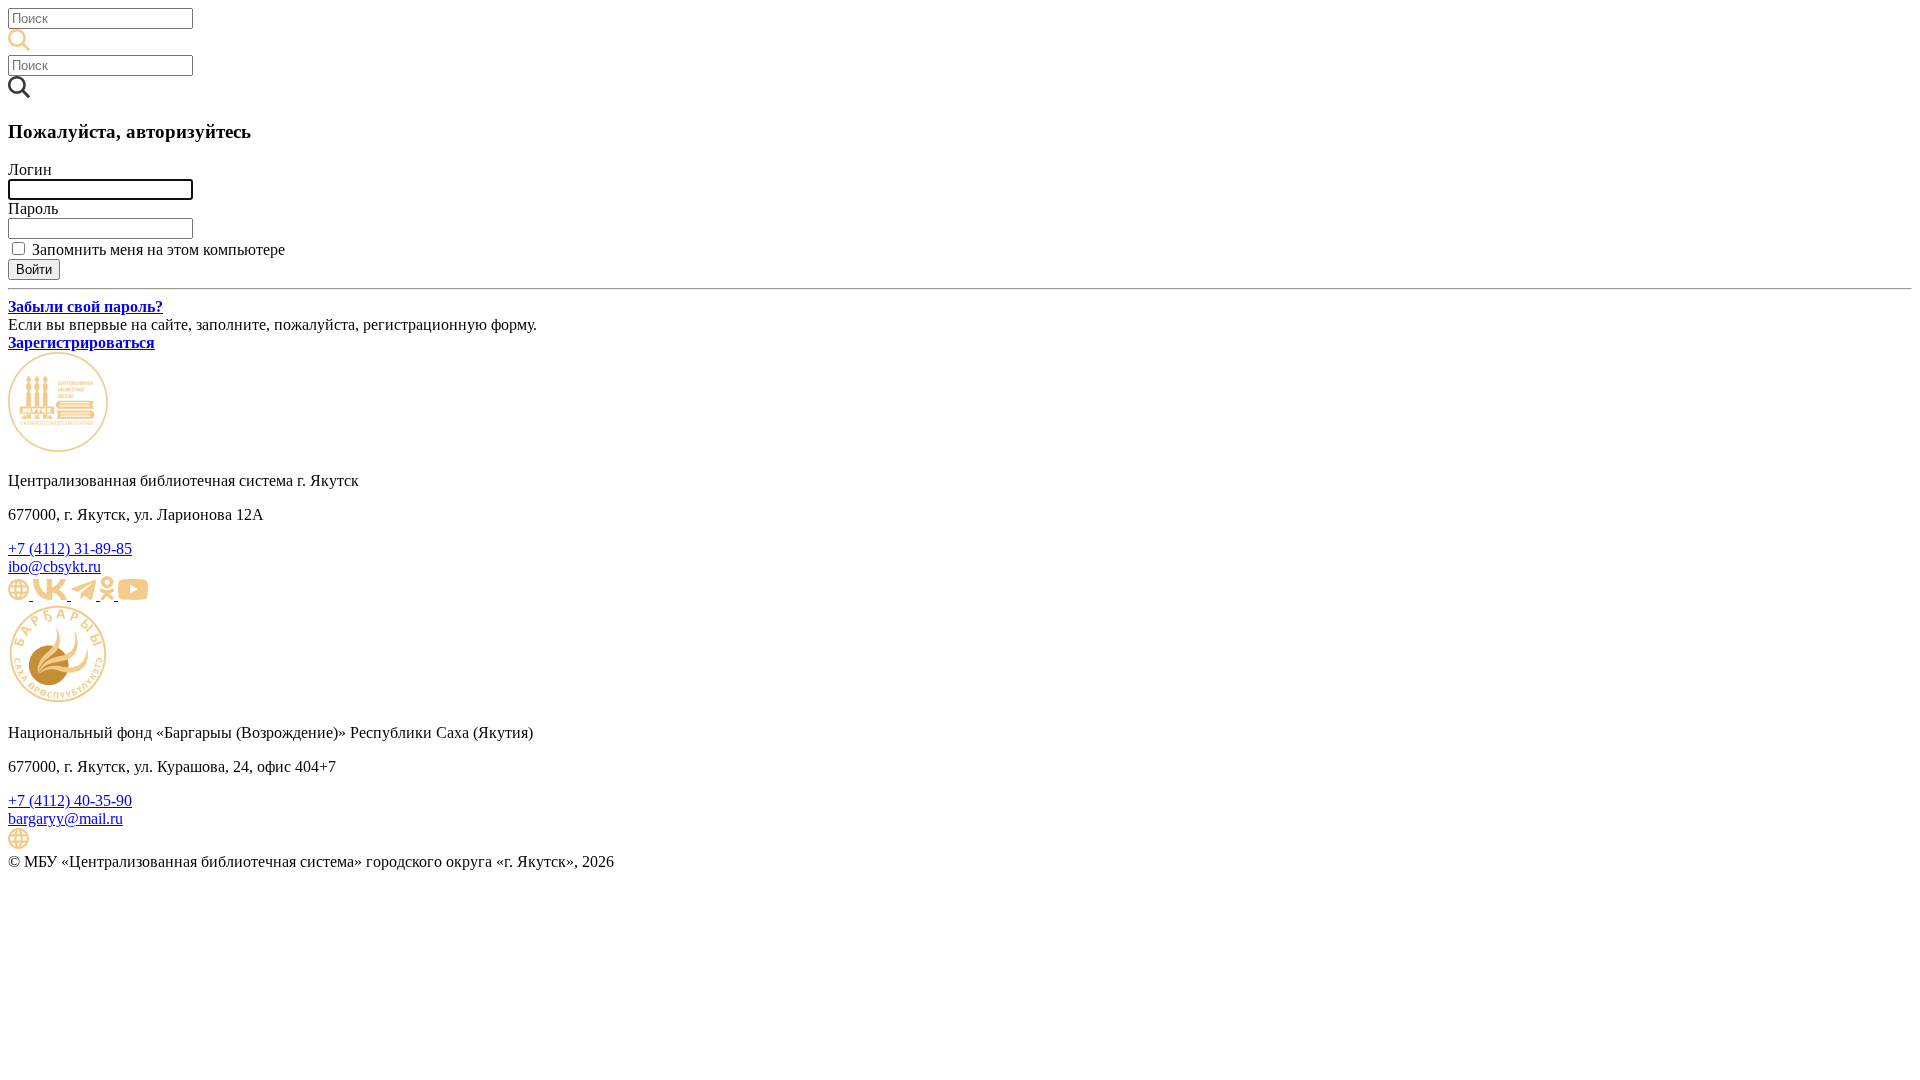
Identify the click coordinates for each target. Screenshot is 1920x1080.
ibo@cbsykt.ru (54, 566)
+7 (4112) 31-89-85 (70, 548)
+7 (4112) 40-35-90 (70, 800)
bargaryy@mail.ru (65, 818)
